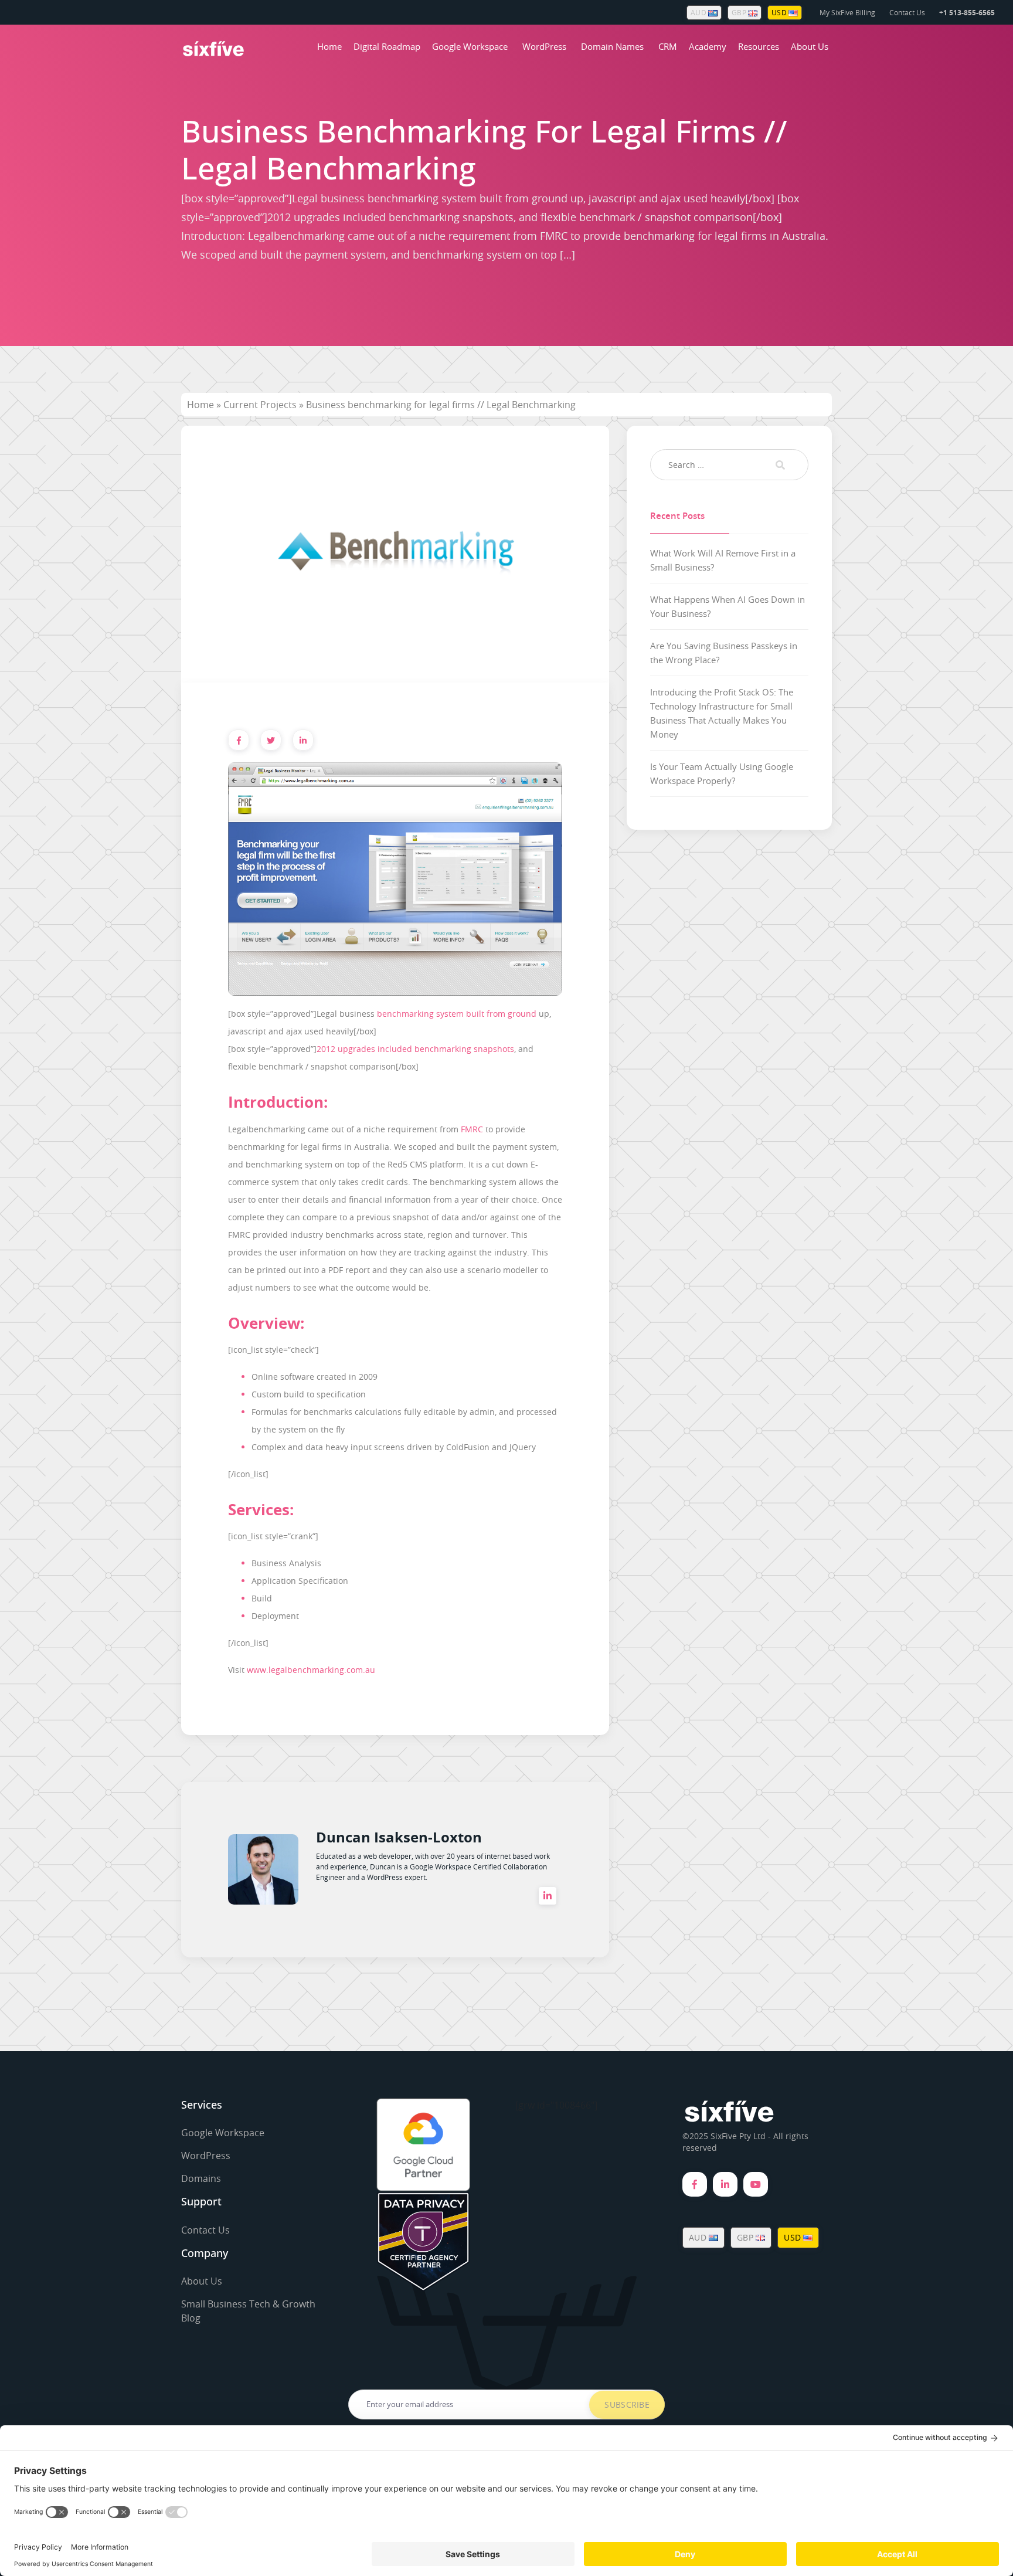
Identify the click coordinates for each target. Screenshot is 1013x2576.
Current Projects (260, 405)
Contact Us (907, 12)
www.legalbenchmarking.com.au (311, 1670)
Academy (708, 46)
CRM (668, 46)
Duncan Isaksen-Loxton (399, 1837)
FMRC (472, 1129)
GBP (740, 12)
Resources (759, 46)
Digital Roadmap (387, 46)
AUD (699, 12)
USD (780, 12)
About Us (810, 46)
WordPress (544, 46)
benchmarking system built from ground (457, 1014)
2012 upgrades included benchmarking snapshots (415, 1049)
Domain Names (612, 46)
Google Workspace (470, 46)
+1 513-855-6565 (967, 13)
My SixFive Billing (847, 12)
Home (329, 46)
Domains (201, 2178)
